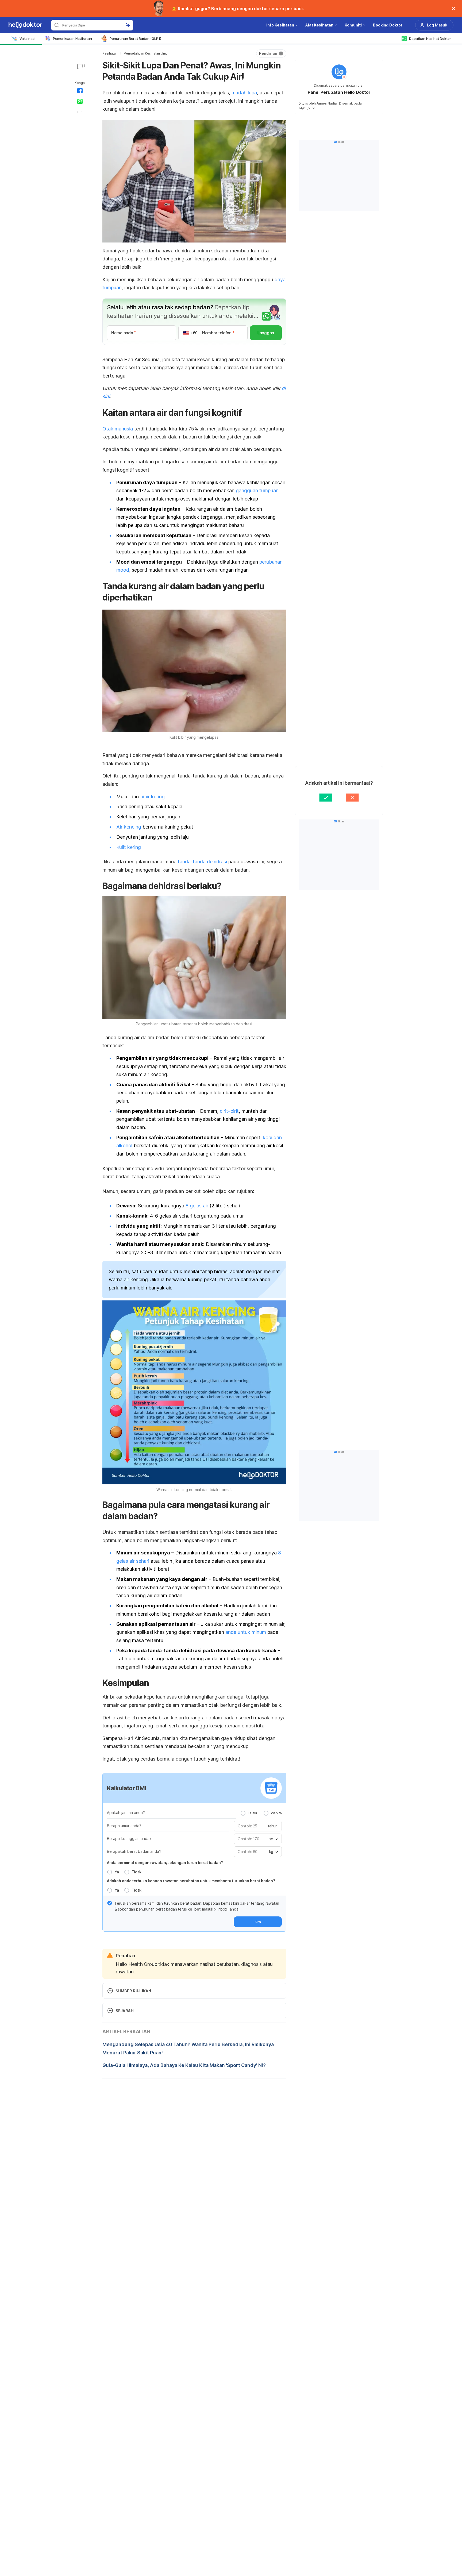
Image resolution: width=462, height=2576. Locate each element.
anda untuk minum (246, 1632)
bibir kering (152, 797)
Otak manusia (118, 429)
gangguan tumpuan (257, 490)
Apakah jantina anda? (126, 1813)
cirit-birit (229, 1111)
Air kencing (129, 827)
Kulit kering (129, 847)
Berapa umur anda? (124, 1826)
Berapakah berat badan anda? (134, 1851)
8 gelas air (197, 1206)
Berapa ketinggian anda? (129, 1838)
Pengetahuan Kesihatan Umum (147, 53)
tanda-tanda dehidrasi (202, 862)
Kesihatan (110, 53)
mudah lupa (244, 93)
